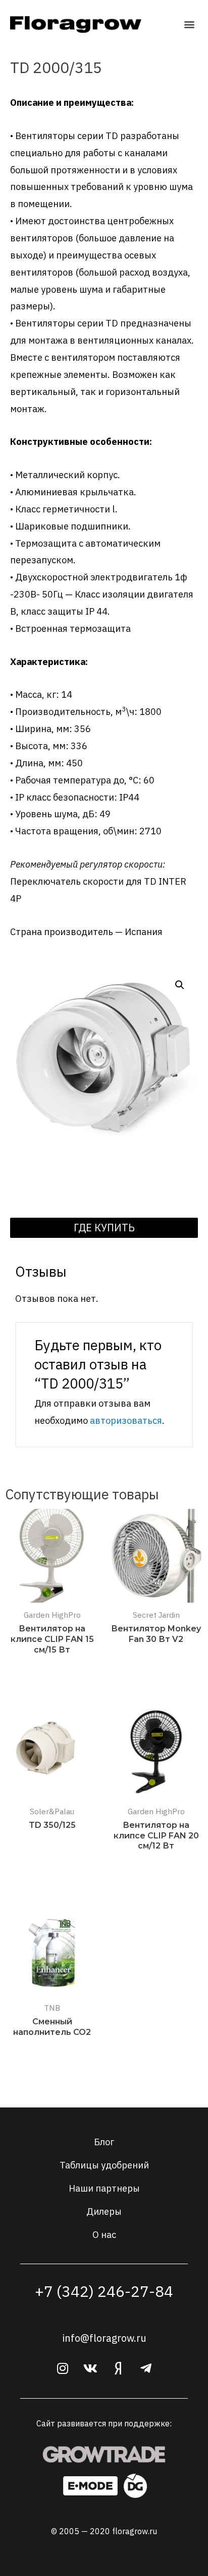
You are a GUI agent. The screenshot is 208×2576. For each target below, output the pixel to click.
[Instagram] (63, 2368)
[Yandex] (118, 2368)
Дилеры (104, 2211)
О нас (104, 2234)
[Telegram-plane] (146, 2368)
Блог (104, 2142)
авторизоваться (126, 1420)
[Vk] (90, 2368)
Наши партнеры (104, 2188)
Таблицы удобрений (104, 2165)
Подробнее (52, 1670)
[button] (190, 24)
